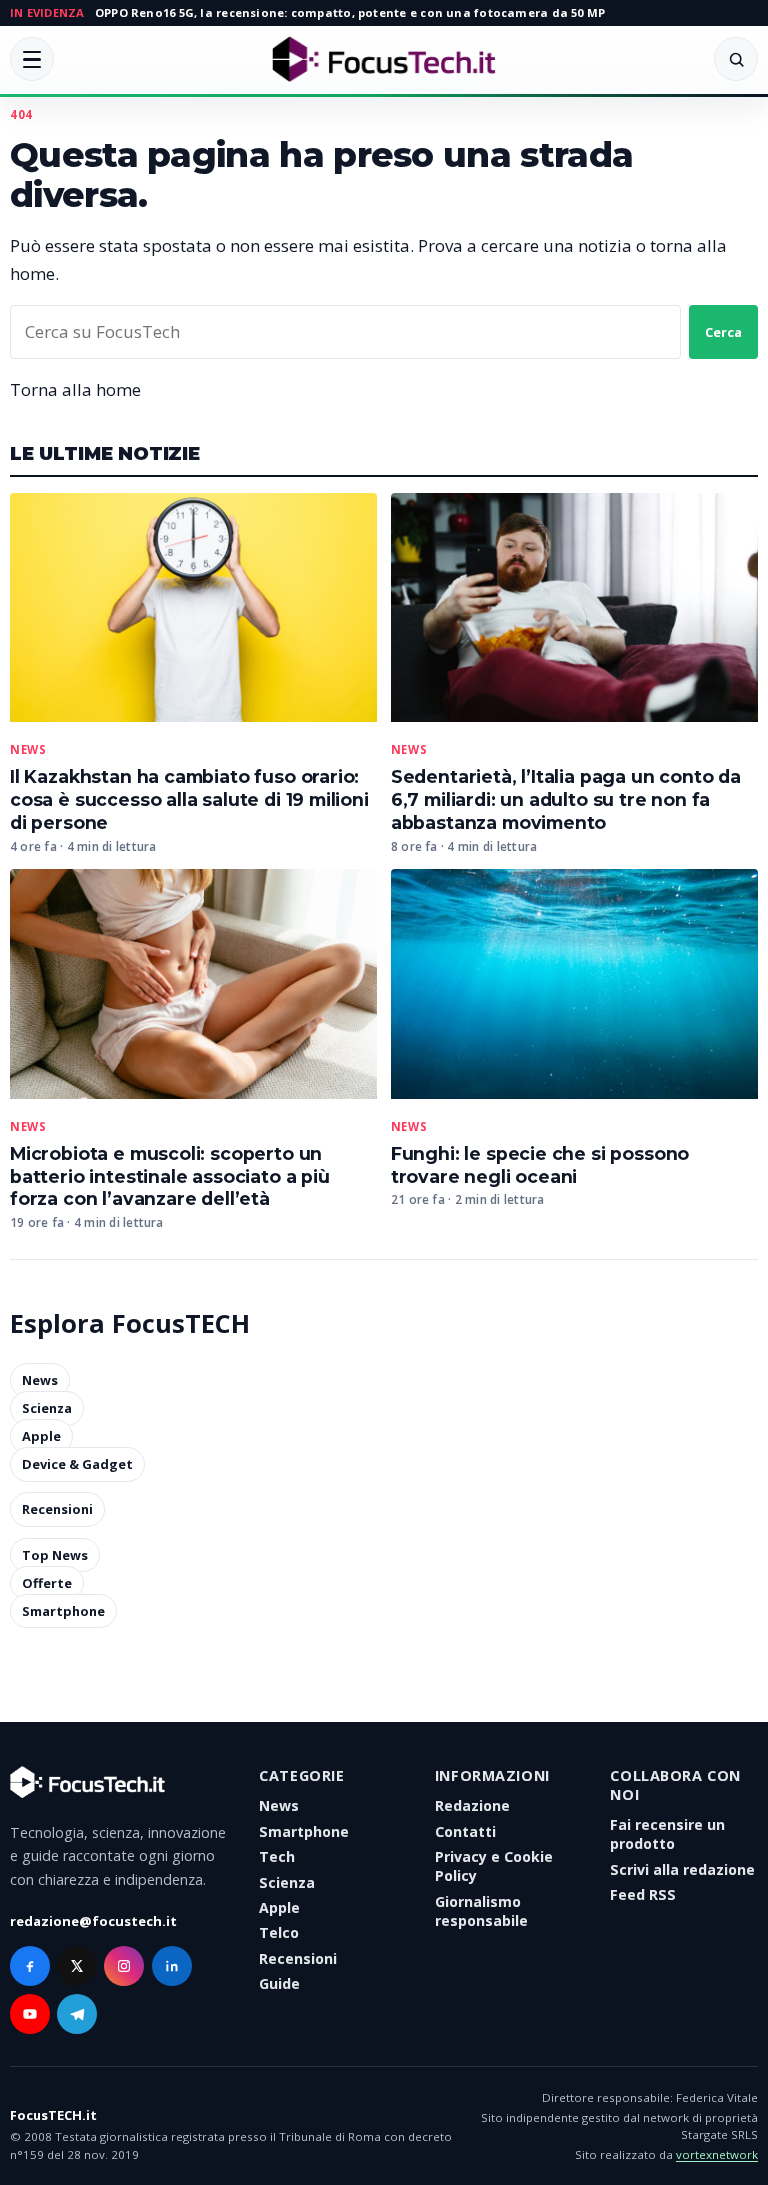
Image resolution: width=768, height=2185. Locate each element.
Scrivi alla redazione (682, 1869)
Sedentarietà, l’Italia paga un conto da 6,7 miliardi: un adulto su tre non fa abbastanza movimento (566, 799)
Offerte (47, 1583)
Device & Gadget (77, 1465)
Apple (41, 1437)
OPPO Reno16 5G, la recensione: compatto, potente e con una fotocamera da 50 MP (350, 12)
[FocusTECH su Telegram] (77, 2014)
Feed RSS (643, 1894)
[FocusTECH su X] (77, 1966)
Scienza (47, 1409)
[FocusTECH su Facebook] (30, 1966)
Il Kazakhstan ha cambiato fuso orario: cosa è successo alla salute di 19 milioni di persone (189, 799)
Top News (55, 1555)
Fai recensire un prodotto (667, 1834)
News (28, 750)
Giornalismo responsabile (481, 1911)
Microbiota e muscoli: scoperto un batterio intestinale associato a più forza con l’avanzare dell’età (170, 1176)
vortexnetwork (717, 2154)
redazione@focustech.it (93, 1921)
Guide (279, 1983)
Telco (279, 1932)
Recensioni (57, 1510)
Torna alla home (75, 389)
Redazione (472, 1805)
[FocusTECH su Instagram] (124, 1966)
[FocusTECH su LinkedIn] (172, 1966)
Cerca (723, 332)
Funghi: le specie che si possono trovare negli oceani (540, 1165)
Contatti (465, 1831)
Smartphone (63, 1611)
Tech (277, 1856)
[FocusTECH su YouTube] (30, 2014)
